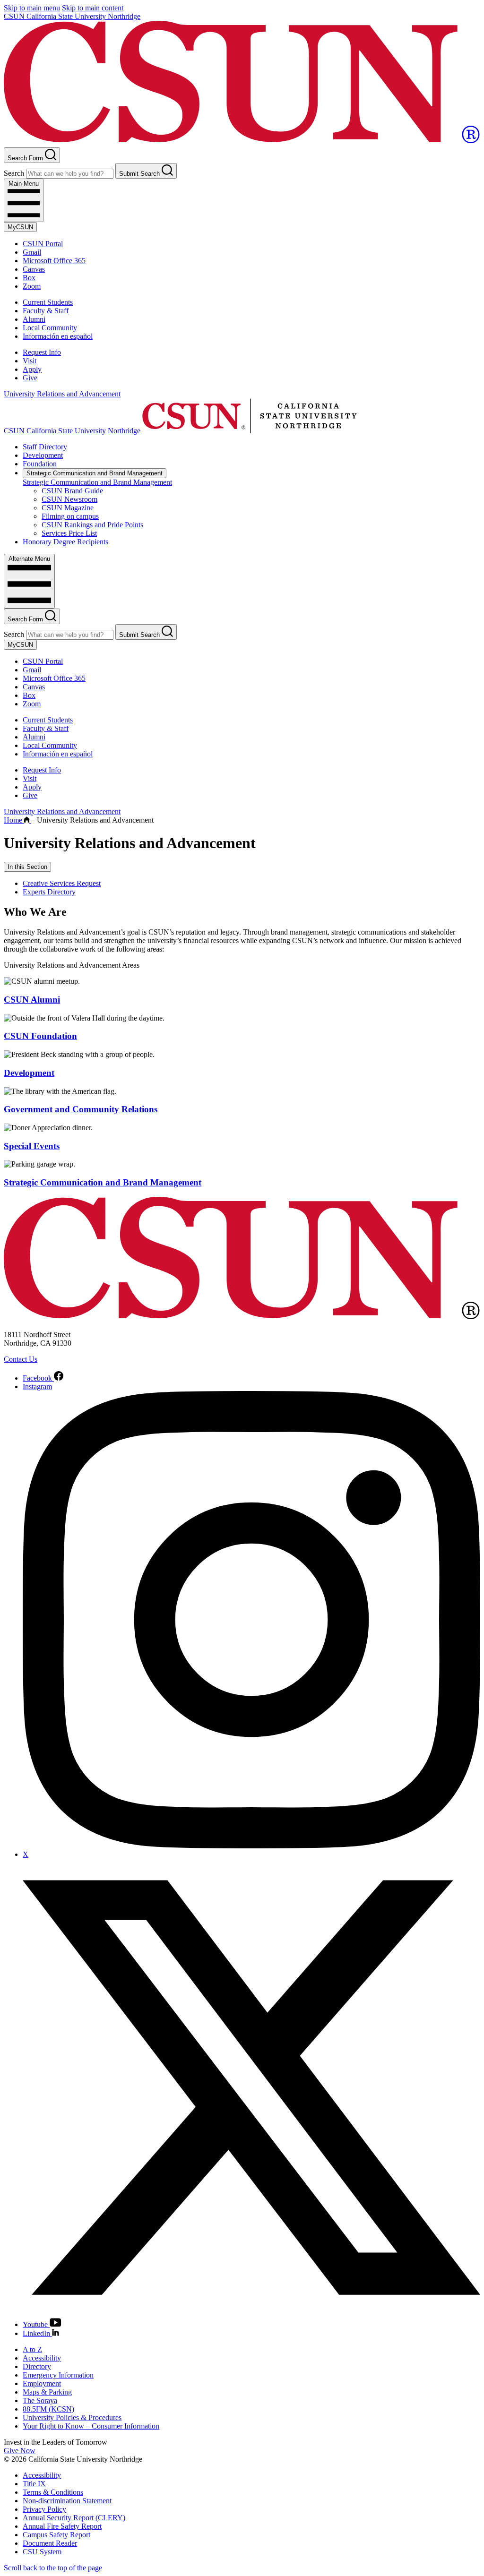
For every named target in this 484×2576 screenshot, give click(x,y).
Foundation (40, 464)
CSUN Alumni (32, 1000)
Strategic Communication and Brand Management (95, 473)
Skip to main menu (32, 8)
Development (43, 455)
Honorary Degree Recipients (65, 542)
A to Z (32, 2349)
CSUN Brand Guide (72, 491)
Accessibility (42, 2358)
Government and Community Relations (81, 1109)
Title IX (34, 2484)
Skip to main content (93, 8)
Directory (37, 2366)
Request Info (42, 352)
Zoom (32, 286)
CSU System (42, 2552)
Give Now (20, 2451)
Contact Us (21, 1359)
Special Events (32, 1146)
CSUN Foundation (40, 1036)
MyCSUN (20, 227)
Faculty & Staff (46, 311)
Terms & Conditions (53, 2492)
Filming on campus (70, 516)
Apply (32, 369)
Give (30, 378)
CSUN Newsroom (69, 499)
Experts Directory (49, 892)
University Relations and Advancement (62, 394)
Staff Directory (45, 447)
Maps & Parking (47, 2392)
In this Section (27, 867)
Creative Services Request (62, 883)
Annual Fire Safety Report (62, 2526)
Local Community (50, 328)
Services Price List (69, 533)
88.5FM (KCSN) (48, 2409)
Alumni (34, 319)
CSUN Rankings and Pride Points (92, 525)
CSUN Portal (43, 244)
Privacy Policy (44, 2509)
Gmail (32, 252)
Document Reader (50, 2543)
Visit (30, 361)
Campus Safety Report (56, 2535)
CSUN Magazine (68, 508)
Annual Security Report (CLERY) (74, 2518)
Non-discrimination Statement (67, 2501)
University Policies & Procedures (72, 2417)
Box (29, 278)
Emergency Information (58, 2375)
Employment (42, 2383)
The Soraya (40, 2400)
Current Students (48, 302)
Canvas (34, 269)
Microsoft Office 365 (54, 261)
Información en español (58, 336)
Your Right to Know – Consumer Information (91, 2426)
